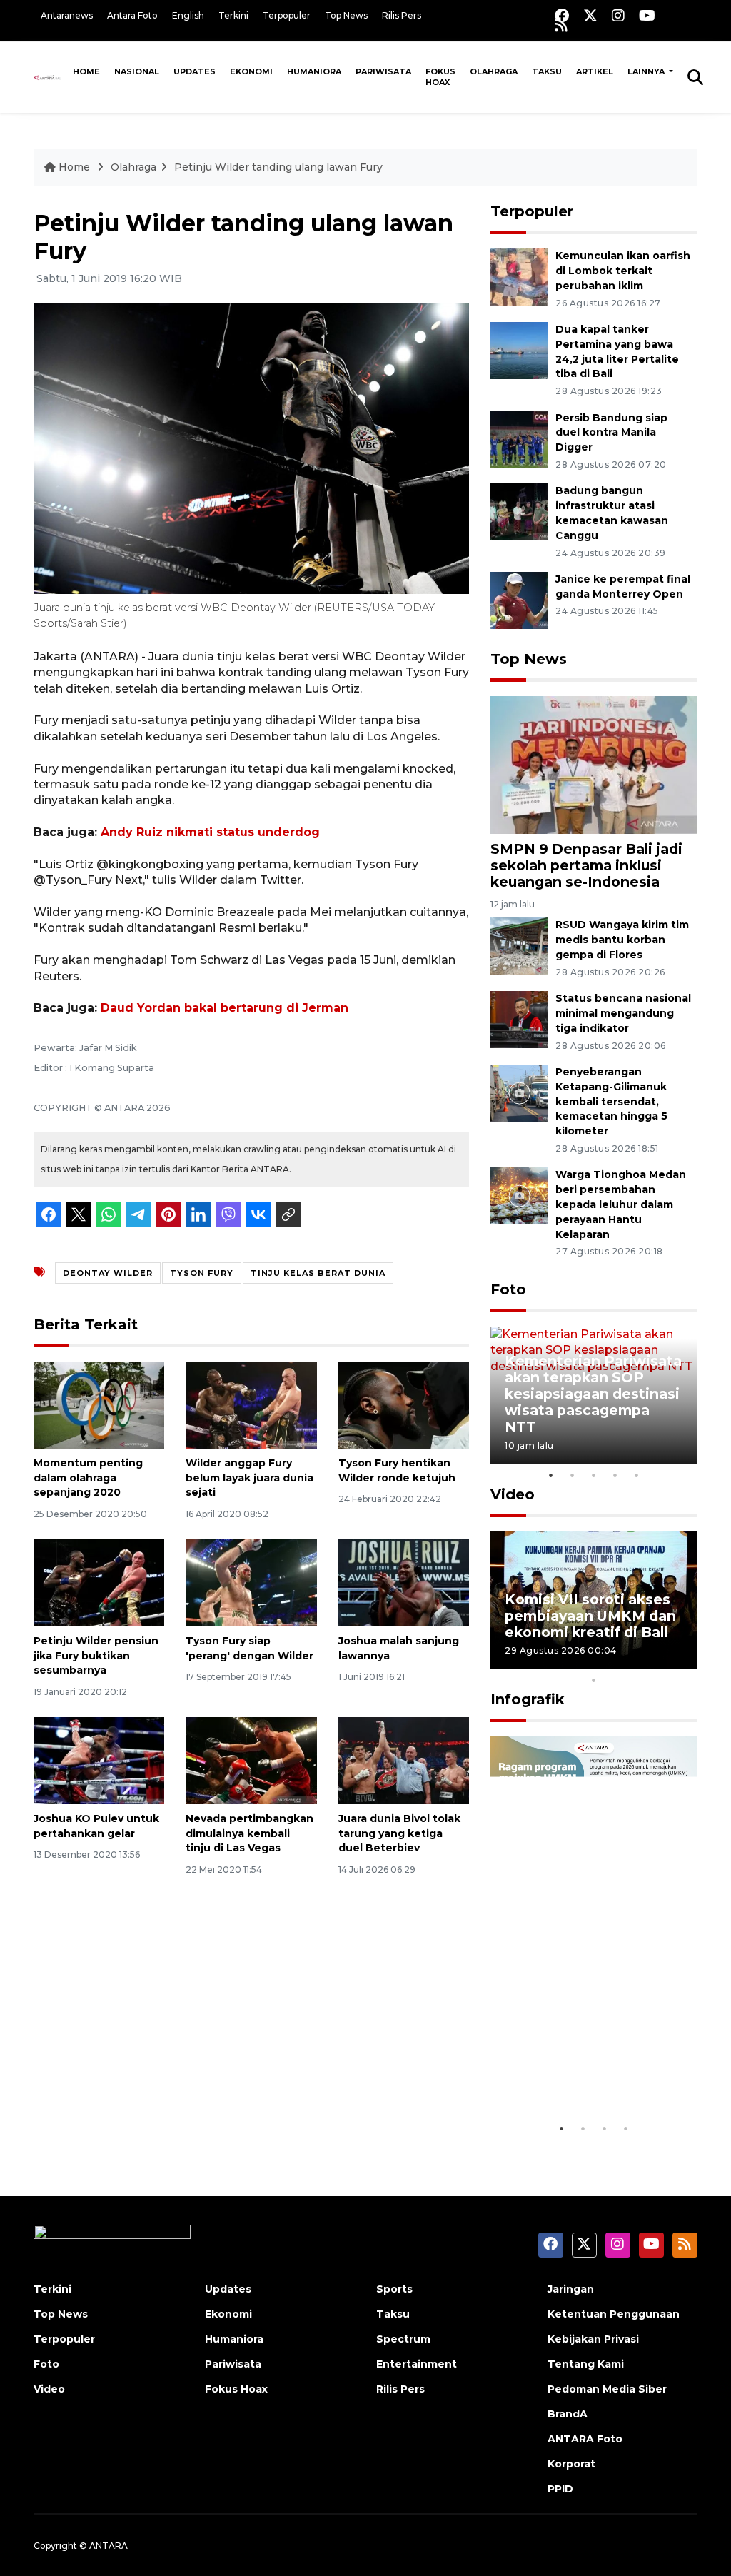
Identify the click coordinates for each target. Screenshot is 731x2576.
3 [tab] (594, 1475)
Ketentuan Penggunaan (614, 2314)
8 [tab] (658, 1661)
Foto (508, 1289)
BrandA (568, 2414)
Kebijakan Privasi (593, 2339)
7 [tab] (637, 1661)
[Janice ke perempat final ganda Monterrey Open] (519, 599)
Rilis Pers (402, 15)
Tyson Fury (202, 1273)
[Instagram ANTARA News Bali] (618, 15)
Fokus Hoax (440, 77)
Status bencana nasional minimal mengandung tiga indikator (623, 1013)
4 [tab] (615, 1475)
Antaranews (67, 15)
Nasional (137, 71)
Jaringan (571, 2289)
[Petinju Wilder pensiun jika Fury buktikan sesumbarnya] (99, 1582)
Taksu (547, 71)
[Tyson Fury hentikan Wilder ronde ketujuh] (404, 1404)
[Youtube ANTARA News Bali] (647, 15)
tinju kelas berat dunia (318, 1273)
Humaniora (314, 71)
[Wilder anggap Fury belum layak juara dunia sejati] (251, 1404)
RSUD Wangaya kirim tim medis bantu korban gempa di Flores (622, 940)
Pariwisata (383, 71)
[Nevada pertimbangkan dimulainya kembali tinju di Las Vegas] (251, 1760)
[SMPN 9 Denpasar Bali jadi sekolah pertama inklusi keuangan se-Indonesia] (594, 764)
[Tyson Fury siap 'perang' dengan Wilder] (251, 1582)
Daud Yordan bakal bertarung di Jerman (225, 1008)
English (188, 15)
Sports (394, 2289)
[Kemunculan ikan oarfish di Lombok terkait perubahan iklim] (519, 276)
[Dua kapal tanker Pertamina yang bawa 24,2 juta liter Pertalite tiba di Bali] (519, 349)
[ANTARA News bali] (50, 77)
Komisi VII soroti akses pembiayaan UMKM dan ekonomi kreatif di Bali (590, 1616)
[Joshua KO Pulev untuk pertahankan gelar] (99, 1760)
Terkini (233, 15)
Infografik (528, 1699)
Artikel (595, 71)
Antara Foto (132, 15)
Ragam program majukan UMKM (562, 2071)
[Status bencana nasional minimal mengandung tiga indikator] (519, 1018)
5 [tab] (637, 1475)
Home (86, 71)
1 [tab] (551, 1475)
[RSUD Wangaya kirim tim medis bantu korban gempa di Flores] (519, 946)
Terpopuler (287, 15)
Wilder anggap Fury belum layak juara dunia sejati (249, 1478)
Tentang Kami (586, 2364)
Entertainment (417, 2364)
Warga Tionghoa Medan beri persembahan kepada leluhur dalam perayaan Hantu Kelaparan (621, 1204)
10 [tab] (594, 1680)
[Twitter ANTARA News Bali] (590, 15)
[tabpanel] (594, 1395)
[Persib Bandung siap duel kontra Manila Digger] (519, 438)
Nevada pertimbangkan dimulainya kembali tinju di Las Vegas (249, 1833)
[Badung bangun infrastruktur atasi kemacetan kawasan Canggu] (519, 512)
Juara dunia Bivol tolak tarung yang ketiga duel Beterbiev (399, 1833)
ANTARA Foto (585, 2439)
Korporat (571, 2464)
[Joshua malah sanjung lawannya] (404, 1582)
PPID (560, 2489)
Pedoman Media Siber (607, 2389)
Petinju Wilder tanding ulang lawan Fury (278, 167)
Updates (195, 71)
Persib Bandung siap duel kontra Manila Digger (611, 433)
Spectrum (403, 2339)
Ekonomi (251, 71)
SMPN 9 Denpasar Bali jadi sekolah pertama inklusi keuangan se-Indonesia (586, 865)
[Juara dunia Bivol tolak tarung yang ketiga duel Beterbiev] (404, 1760)
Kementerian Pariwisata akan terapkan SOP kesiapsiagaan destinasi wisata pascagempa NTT (593, 1394)
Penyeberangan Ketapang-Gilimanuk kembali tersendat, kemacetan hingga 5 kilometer (611, 1101)
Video (513, 1494)
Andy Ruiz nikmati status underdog (210, 832)
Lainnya (647, 71)
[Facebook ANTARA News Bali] (562, 15)
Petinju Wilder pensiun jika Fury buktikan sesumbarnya (96, 1656)
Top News (346, 15)
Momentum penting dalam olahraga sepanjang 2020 (88, 1478)
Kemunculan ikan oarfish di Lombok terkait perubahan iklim (623, 271)
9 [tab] (680, 1661)
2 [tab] (573, 1475)
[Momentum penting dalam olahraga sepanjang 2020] (99, 1404)
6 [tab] (615, 1661)
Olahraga (494, 71)
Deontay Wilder (108, 1273)
